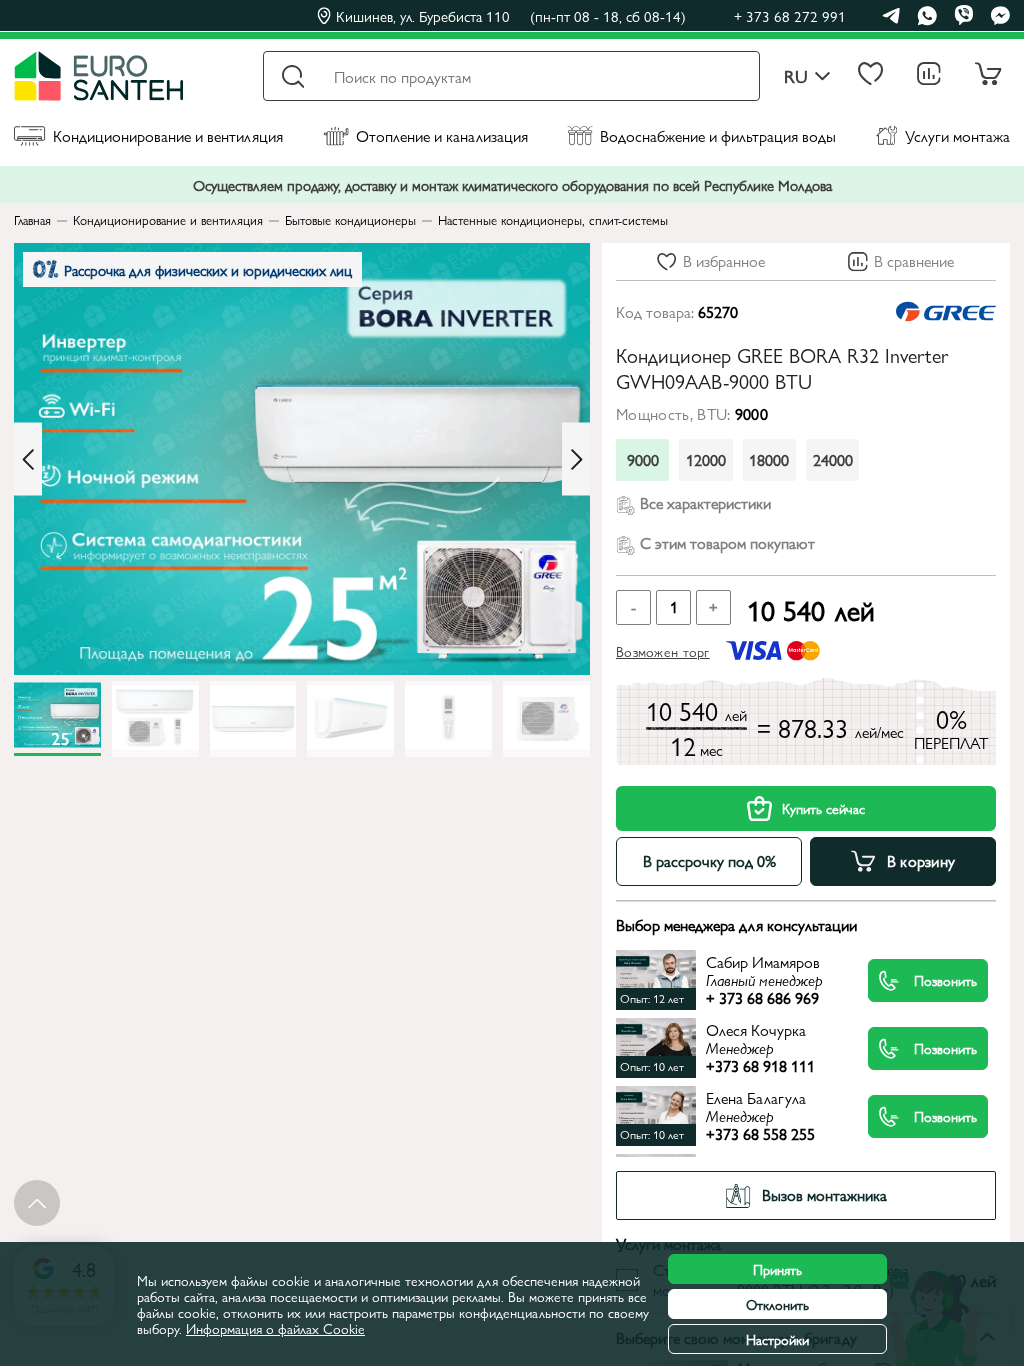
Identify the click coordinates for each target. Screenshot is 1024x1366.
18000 (769, 459)
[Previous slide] (28, 459)
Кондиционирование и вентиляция (168, 135)
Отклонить (777, 1304)
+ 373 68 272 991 (790, 15)
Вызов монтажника (824, 1194)
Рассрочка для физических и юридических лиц (208, 269)
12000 (706, 459)
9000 (643, 459)
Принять (777, 1269)
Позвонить (945, 980)
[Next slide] (576, 459)
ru (796, 76)
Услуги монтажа (957, 135)
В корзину (921, 860)
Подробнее (742, 979)
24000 (833, 459)
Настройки (777, 1339)
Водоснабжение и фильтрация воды (718, 135)
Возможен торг (663, 651)
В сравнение (914, 260)
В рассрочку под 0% (709, 860)
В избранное (724, 260)
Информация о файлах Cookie (275, 1328)
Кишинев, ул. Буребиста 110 (511, 16)
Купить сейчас (823, 808)
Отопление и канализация (442, 135)
